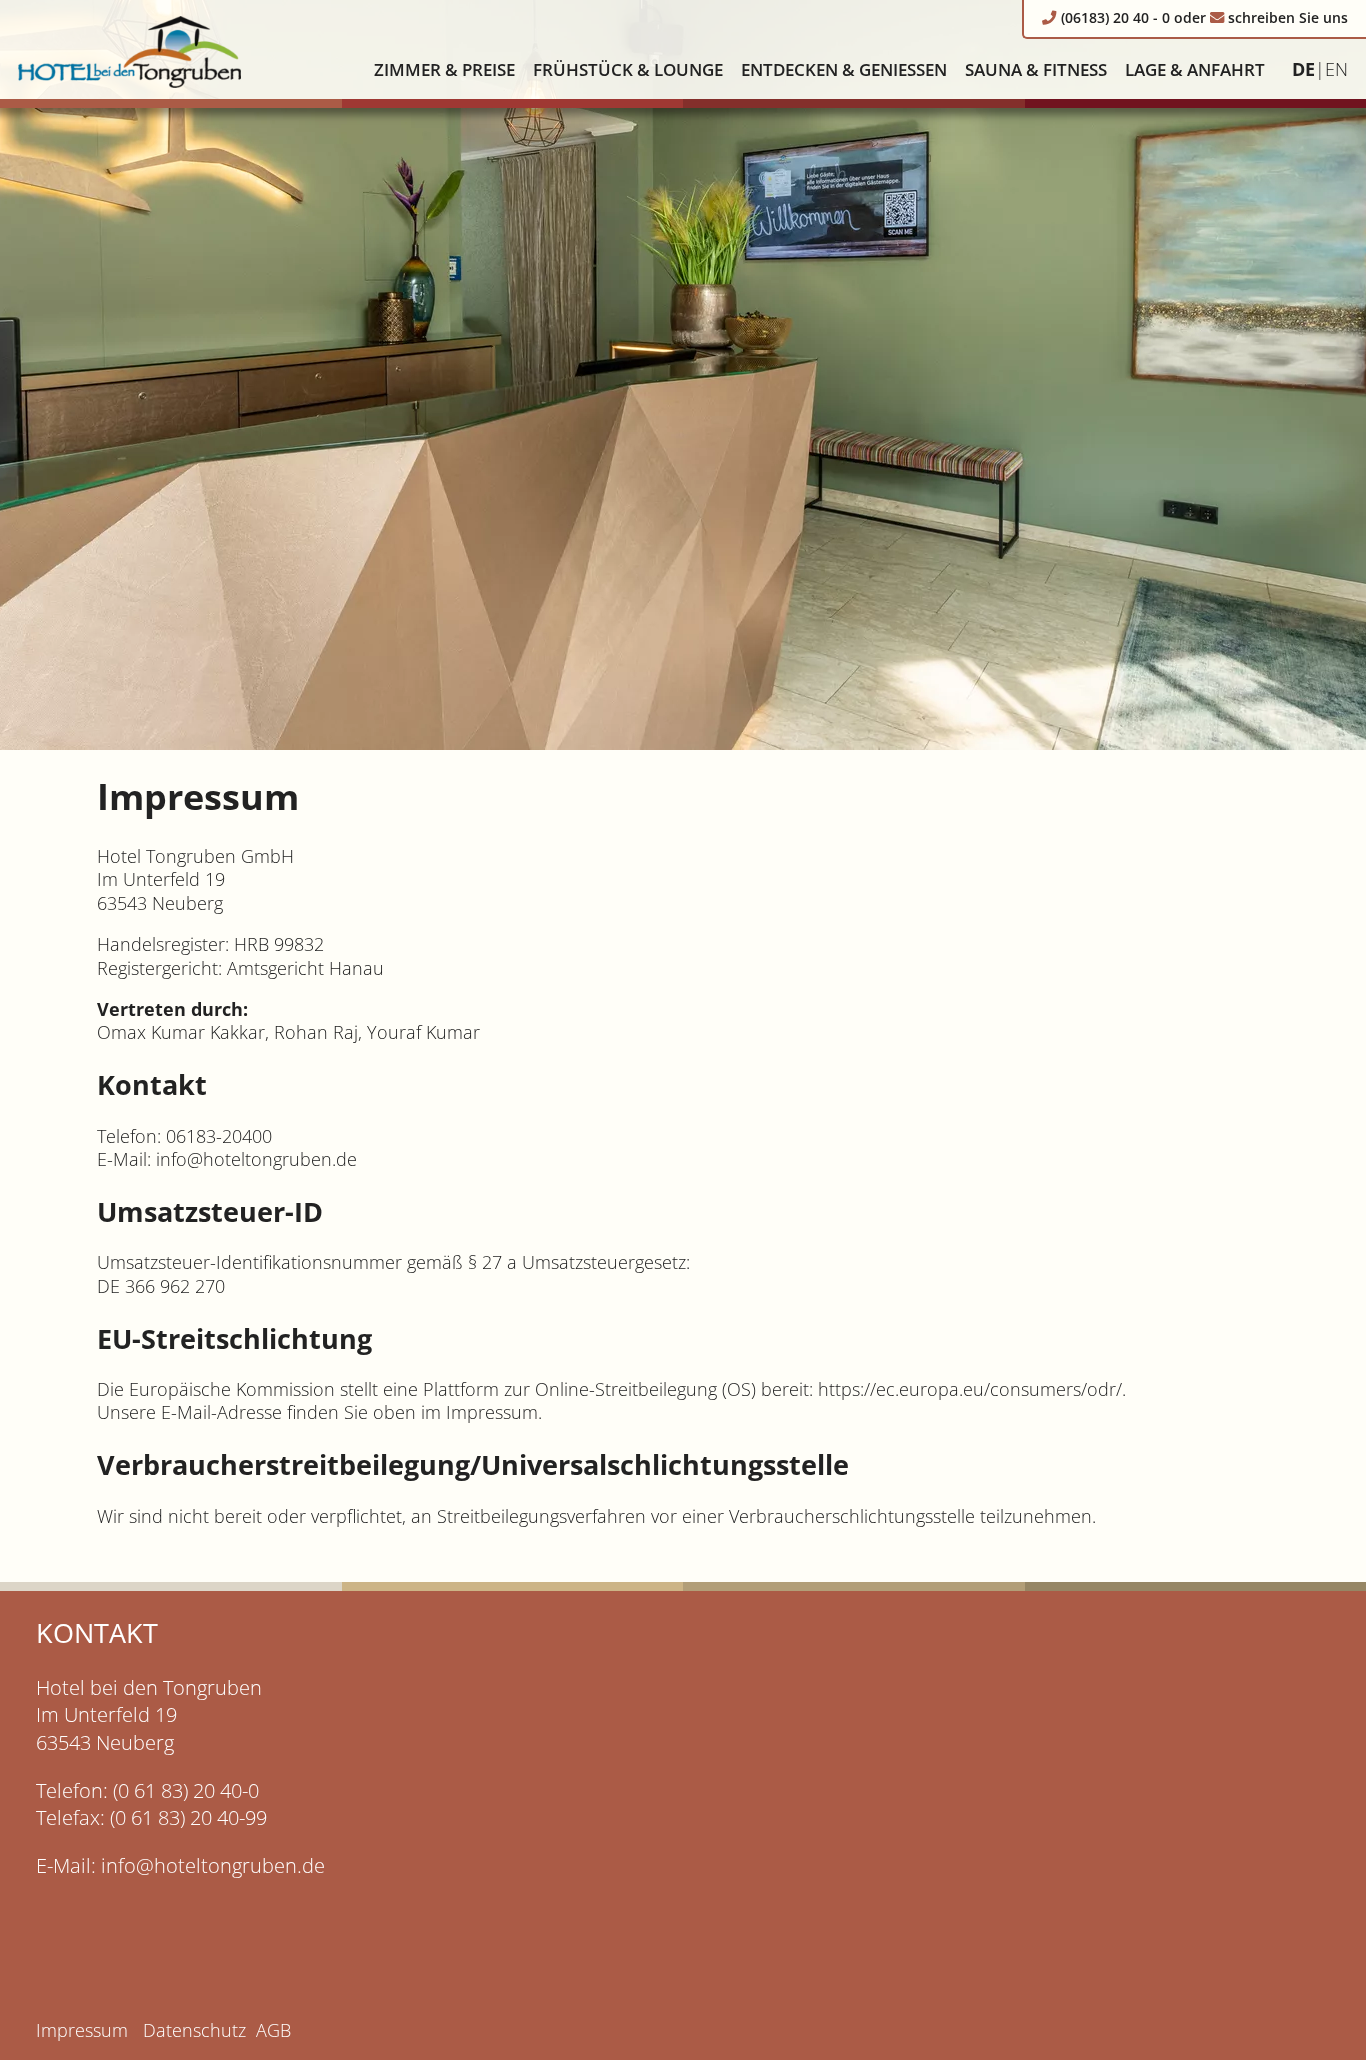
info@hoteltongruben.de (213, 1865)
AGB (273, 2030)
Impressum (82, 2030)
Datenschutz (194, 2030)
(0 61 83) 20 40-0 (186, 1790)
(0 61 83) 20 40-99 (188, 1817)
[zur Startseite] (129, 50)
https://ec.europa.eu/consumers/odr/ (970, 1389)
